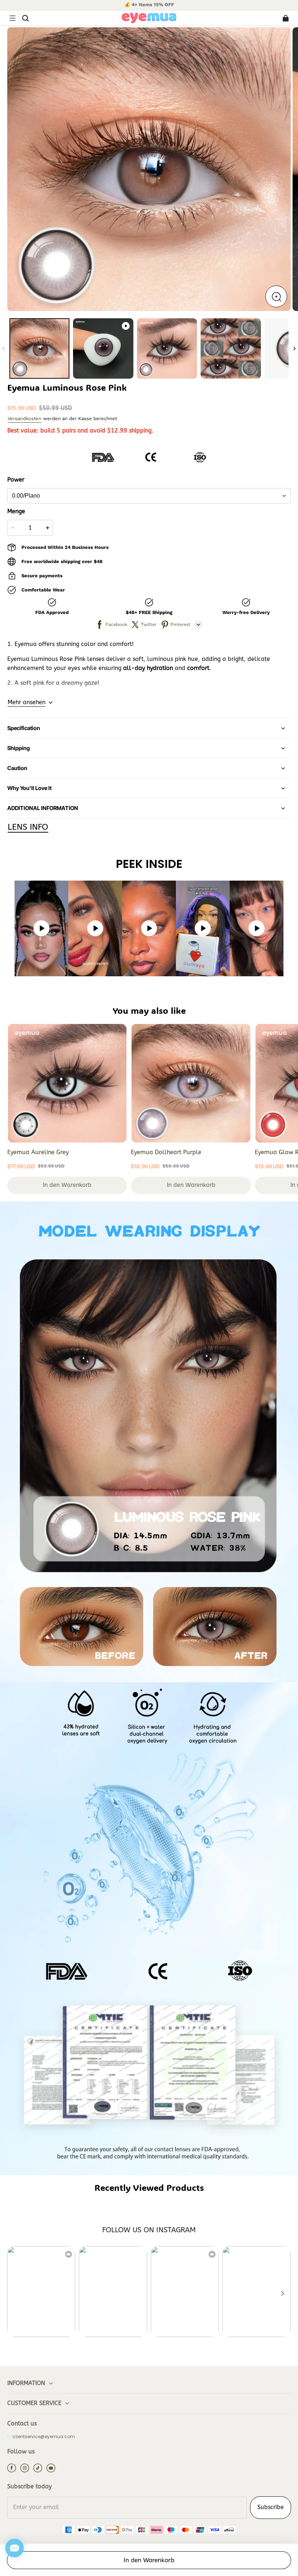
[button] (12, 18)
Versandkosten (25, 418)
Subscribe (271, 2507)
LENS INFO (28, 827)
